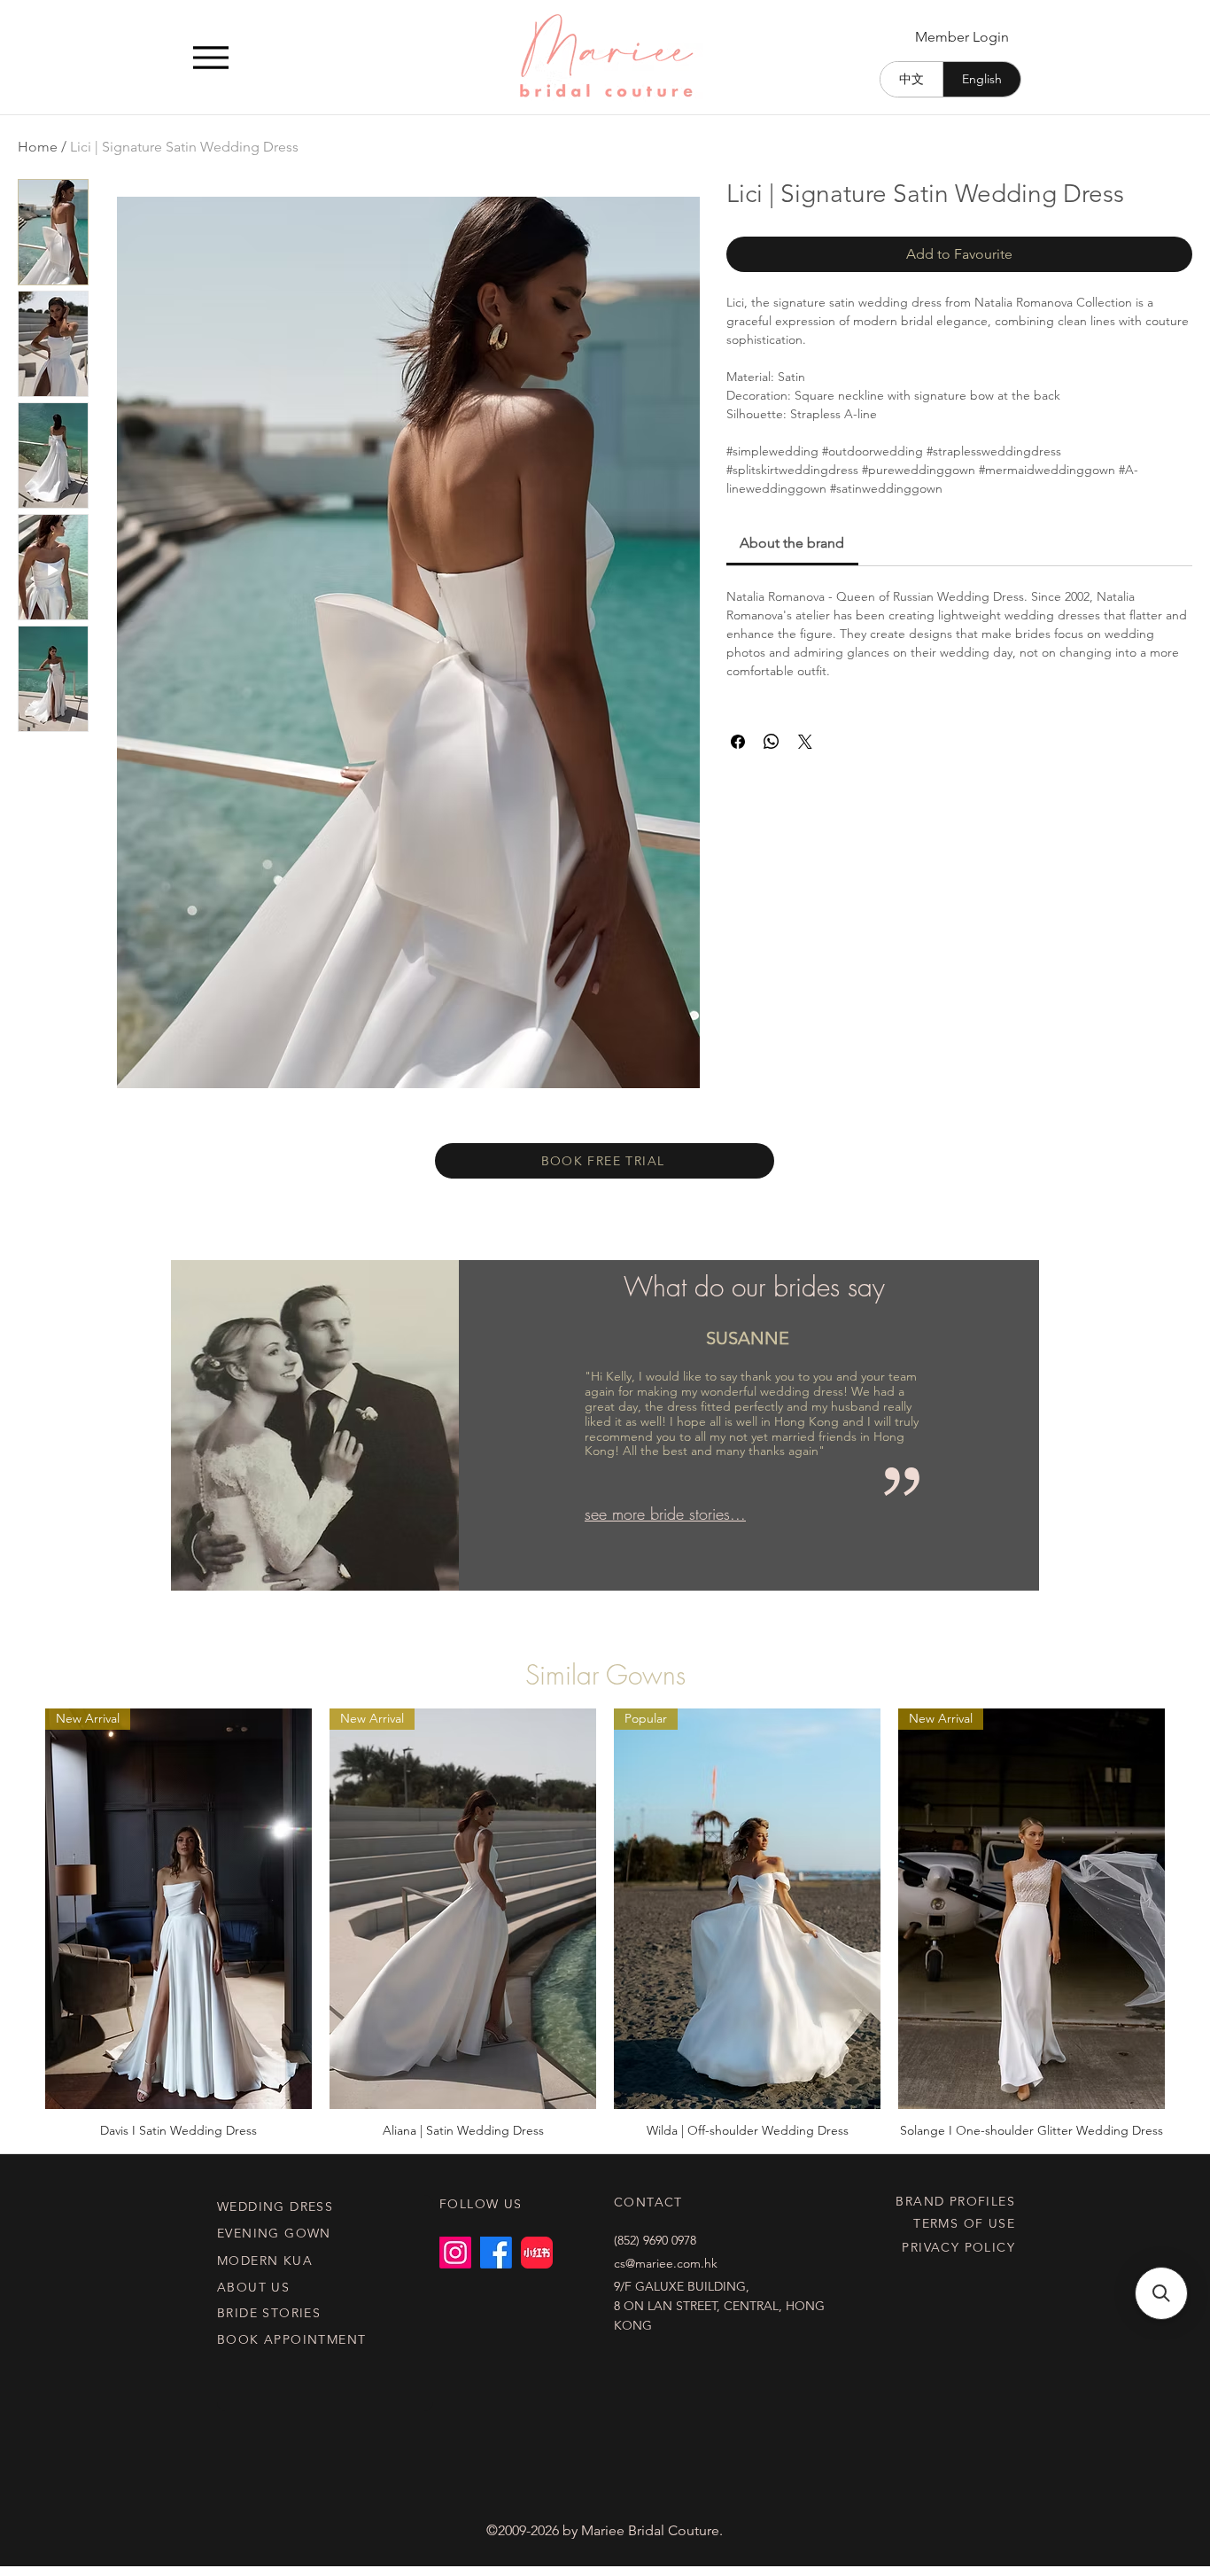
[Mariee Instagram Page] (455, 2253)
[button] (1161, 2293)
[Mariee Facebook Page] (496, 2253)
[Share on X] (805, 742)
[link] (792, 543)
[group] (605, 1923)
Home (38, 147)
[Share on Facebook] (738, 742)
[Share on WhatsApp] (772, 742)
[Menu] (210, 57)
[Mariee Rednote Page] (537, 2253)
